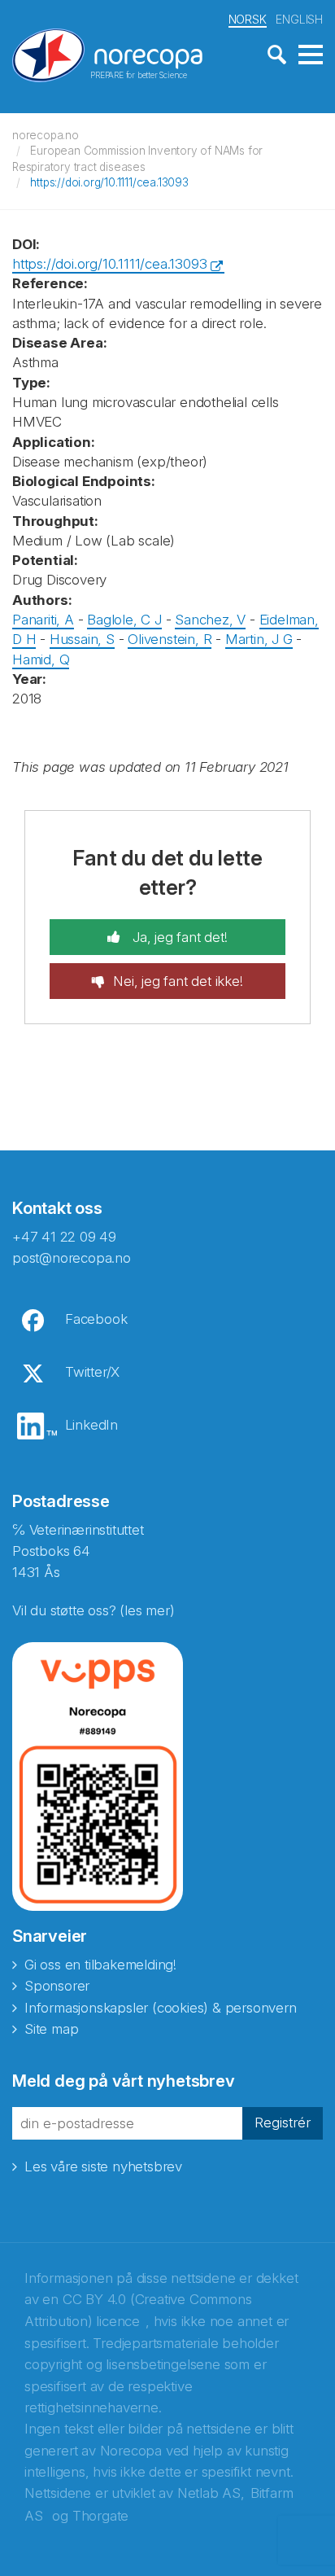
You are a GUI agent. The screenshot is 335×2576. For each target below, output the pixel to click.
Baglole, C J (124, 620)
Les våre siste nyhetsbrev (103, 2166)
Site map (51, 2029)
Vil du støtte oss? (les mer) (93, 1610)
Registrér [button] (283, 2123)
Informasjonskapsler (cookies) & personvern (161, 2008)
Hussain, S (82, 639)
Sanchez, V (210, 620)
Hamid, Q (41, 659)
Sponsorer (57, 1986)
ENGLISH (299, 19)
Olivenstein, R (170, 639)
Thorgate (100, 2516)
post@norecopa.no (72, 1258)
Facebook (96, 1319)
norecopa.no (46, 135)
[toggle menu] (311, 55)
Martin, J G (259, 639)
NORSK (248, 19)
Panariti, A (43, 620)
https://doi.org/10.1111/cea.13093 (109, 182)
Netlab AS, (211, 2493)
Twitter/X (92, 1372)
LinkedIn (91, 1425)
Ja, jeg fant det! (178, 937)
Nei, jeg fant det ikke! (178, 981)
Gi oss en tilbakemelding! (100, 1965)
